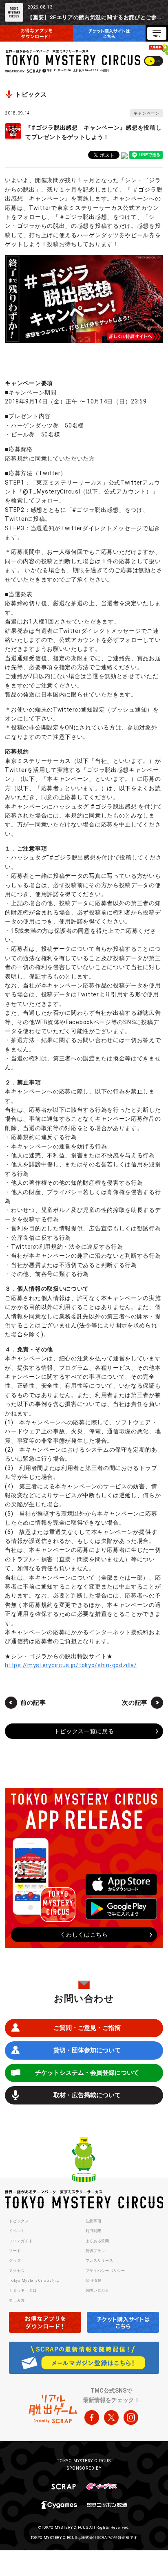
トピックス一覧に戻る (84, 1731)
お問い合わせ (97, 2290)
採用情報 (94, 2281)
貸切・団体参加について (87, 2050)
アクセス (17, 2271)
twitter (111, 2417)
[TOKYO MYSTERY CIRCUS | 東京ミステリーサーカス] (73, 58)
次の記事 (135, 1703)
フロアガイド (21, 2241)
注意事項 (94, 2221)
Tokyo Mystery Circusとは (34, 2281)
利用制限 (94, 2231)
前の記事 (33, 1703)
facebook (92, 2417)
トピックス (19, 2221)
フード (15, 2251)
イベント (17, 2231)
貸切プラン (96, 2251)
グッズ (15, 2261)
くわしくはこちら (84, 1935)
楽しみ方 (17, 2301)
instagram (131, 2417)
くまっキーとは (23, 2290)
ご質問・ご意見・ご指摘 (87, 2028)
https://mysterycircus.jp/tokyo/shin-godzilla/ (71, 1665)
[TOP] (84, 2161)
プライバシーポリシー (105, 2271)
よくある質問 (97, 2241)
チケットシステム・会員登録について (87, 2073)
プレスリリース (99, 2261)
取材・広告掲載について (87, 2095)
